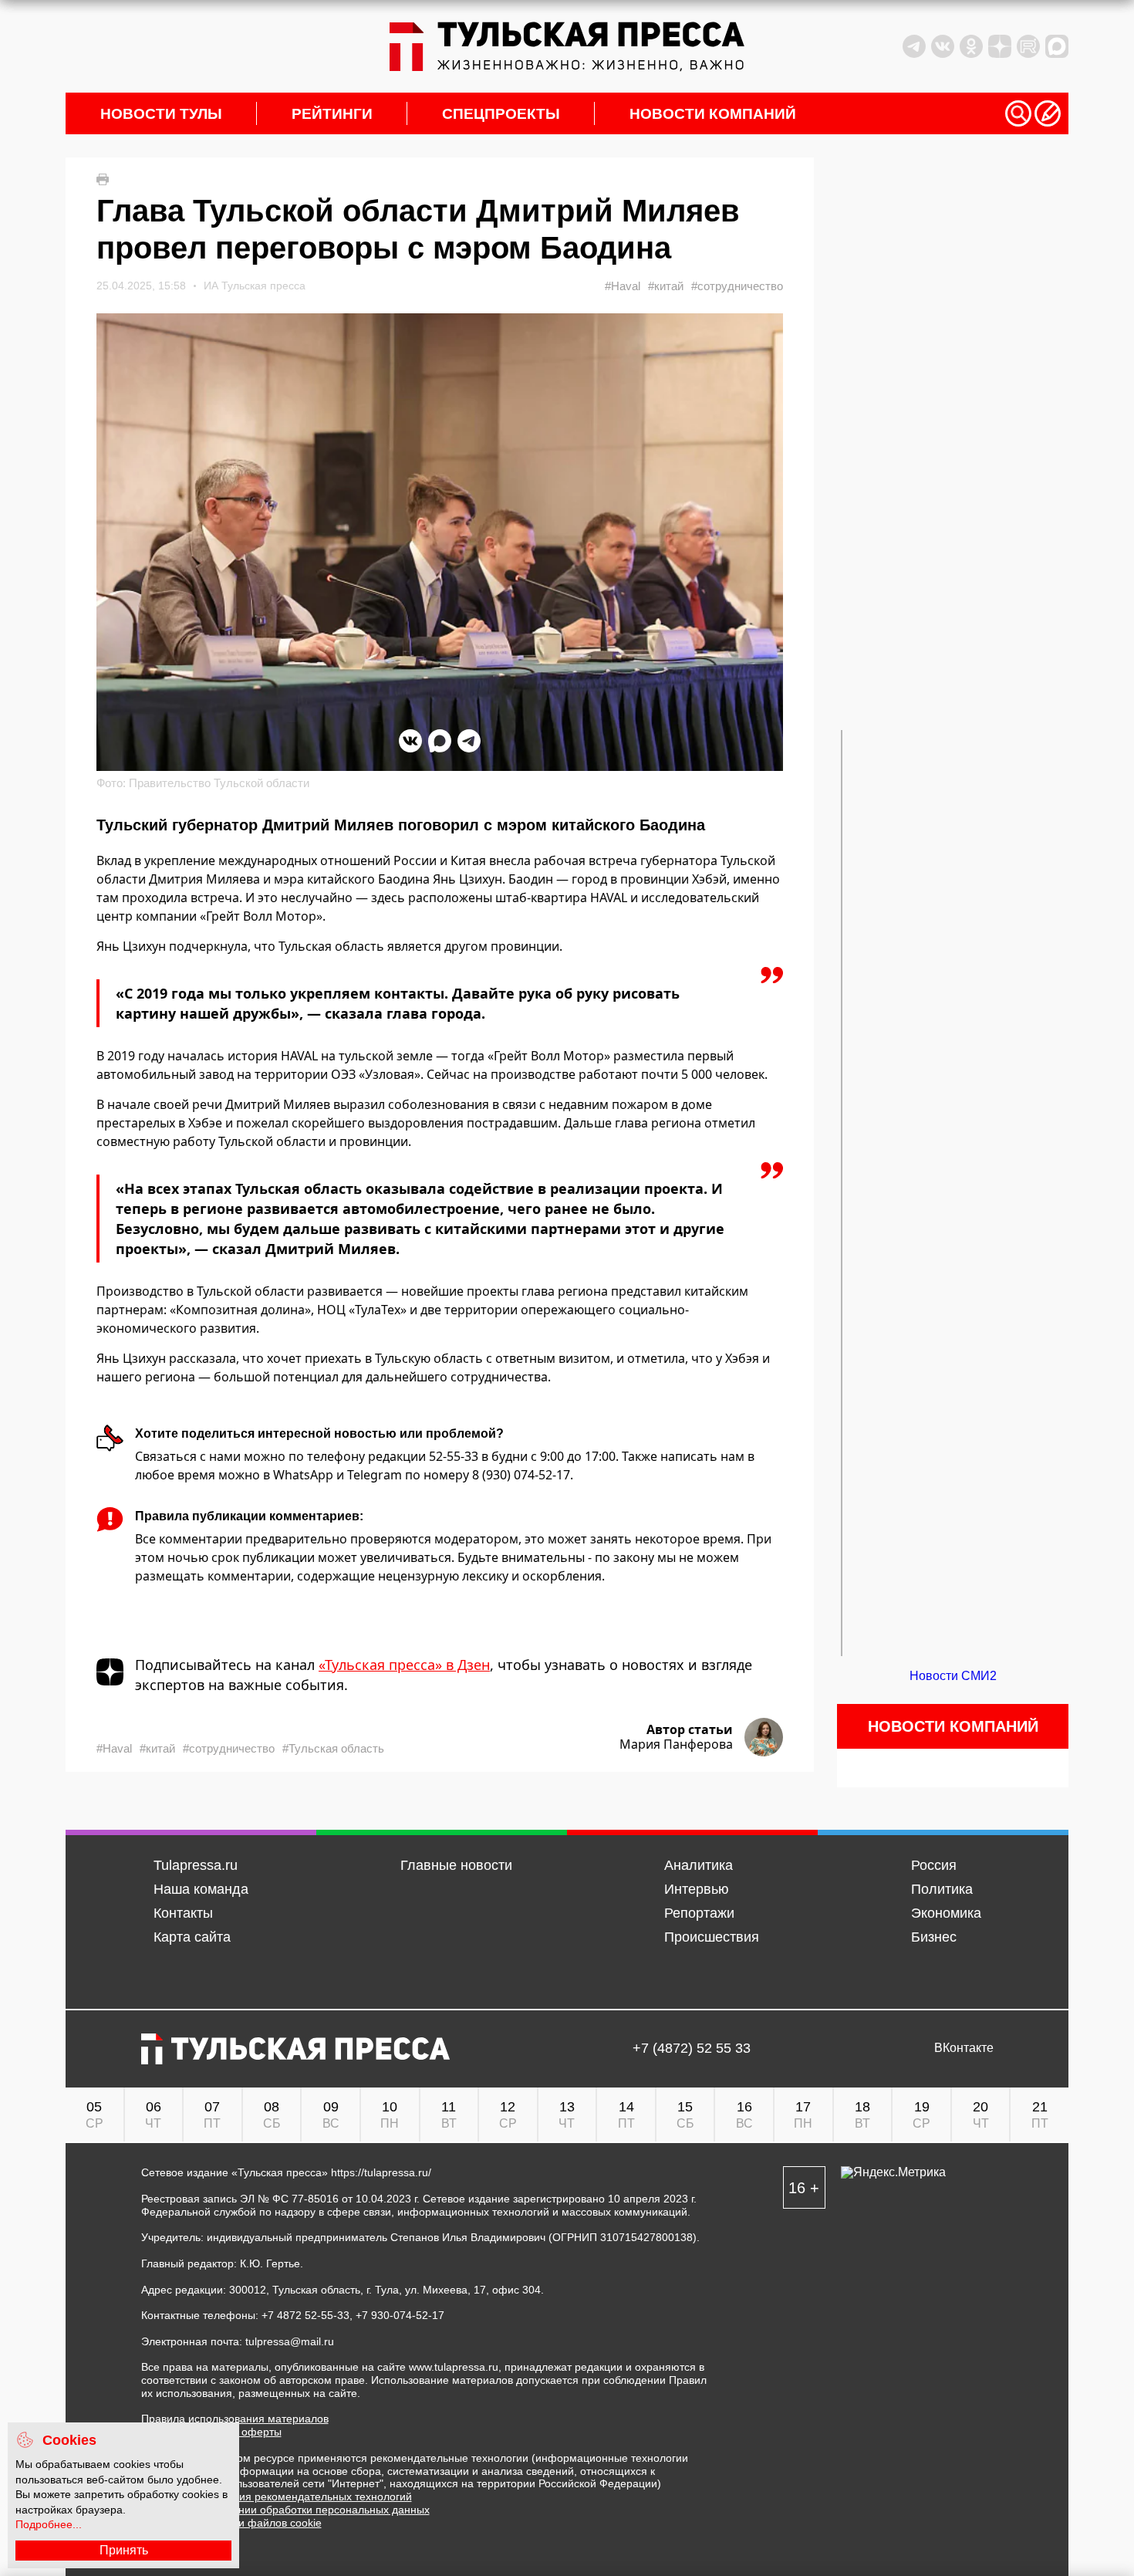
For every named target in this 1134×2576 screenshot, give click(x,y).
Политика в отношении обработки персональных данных (285, 2510)
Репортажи (699, 1913)
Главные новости (456, 1865)
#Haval (623, 286)
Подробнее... (49, 2524)
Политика (942, 1889)
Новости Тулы (161, 114)
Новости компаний (713, 114)
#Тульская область (333, 1748)
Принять (124, 2550)
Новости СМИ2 (953, 1676)
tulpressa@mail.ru (290, 2341)
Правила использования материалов (235, 2419)
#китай (666, 286)
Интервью (697, 1889)
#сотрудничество (737, 286)
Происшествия (712, 1937)
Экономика (946, 1913)
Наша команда (201, 1889)
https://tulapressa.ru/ (381, 2172)
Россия (934, 1865)
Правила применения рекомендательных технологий (277, 2497)
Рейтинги (332, 114)
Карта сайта (192, 1937)
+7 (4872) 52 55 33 (692, 2049)
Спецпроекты (501, 114)
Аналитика (699, 1865)
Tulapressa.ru (196, 1865)
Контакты (183, 1913)
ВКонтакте (964, 2048)
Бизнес (934, 1937)
